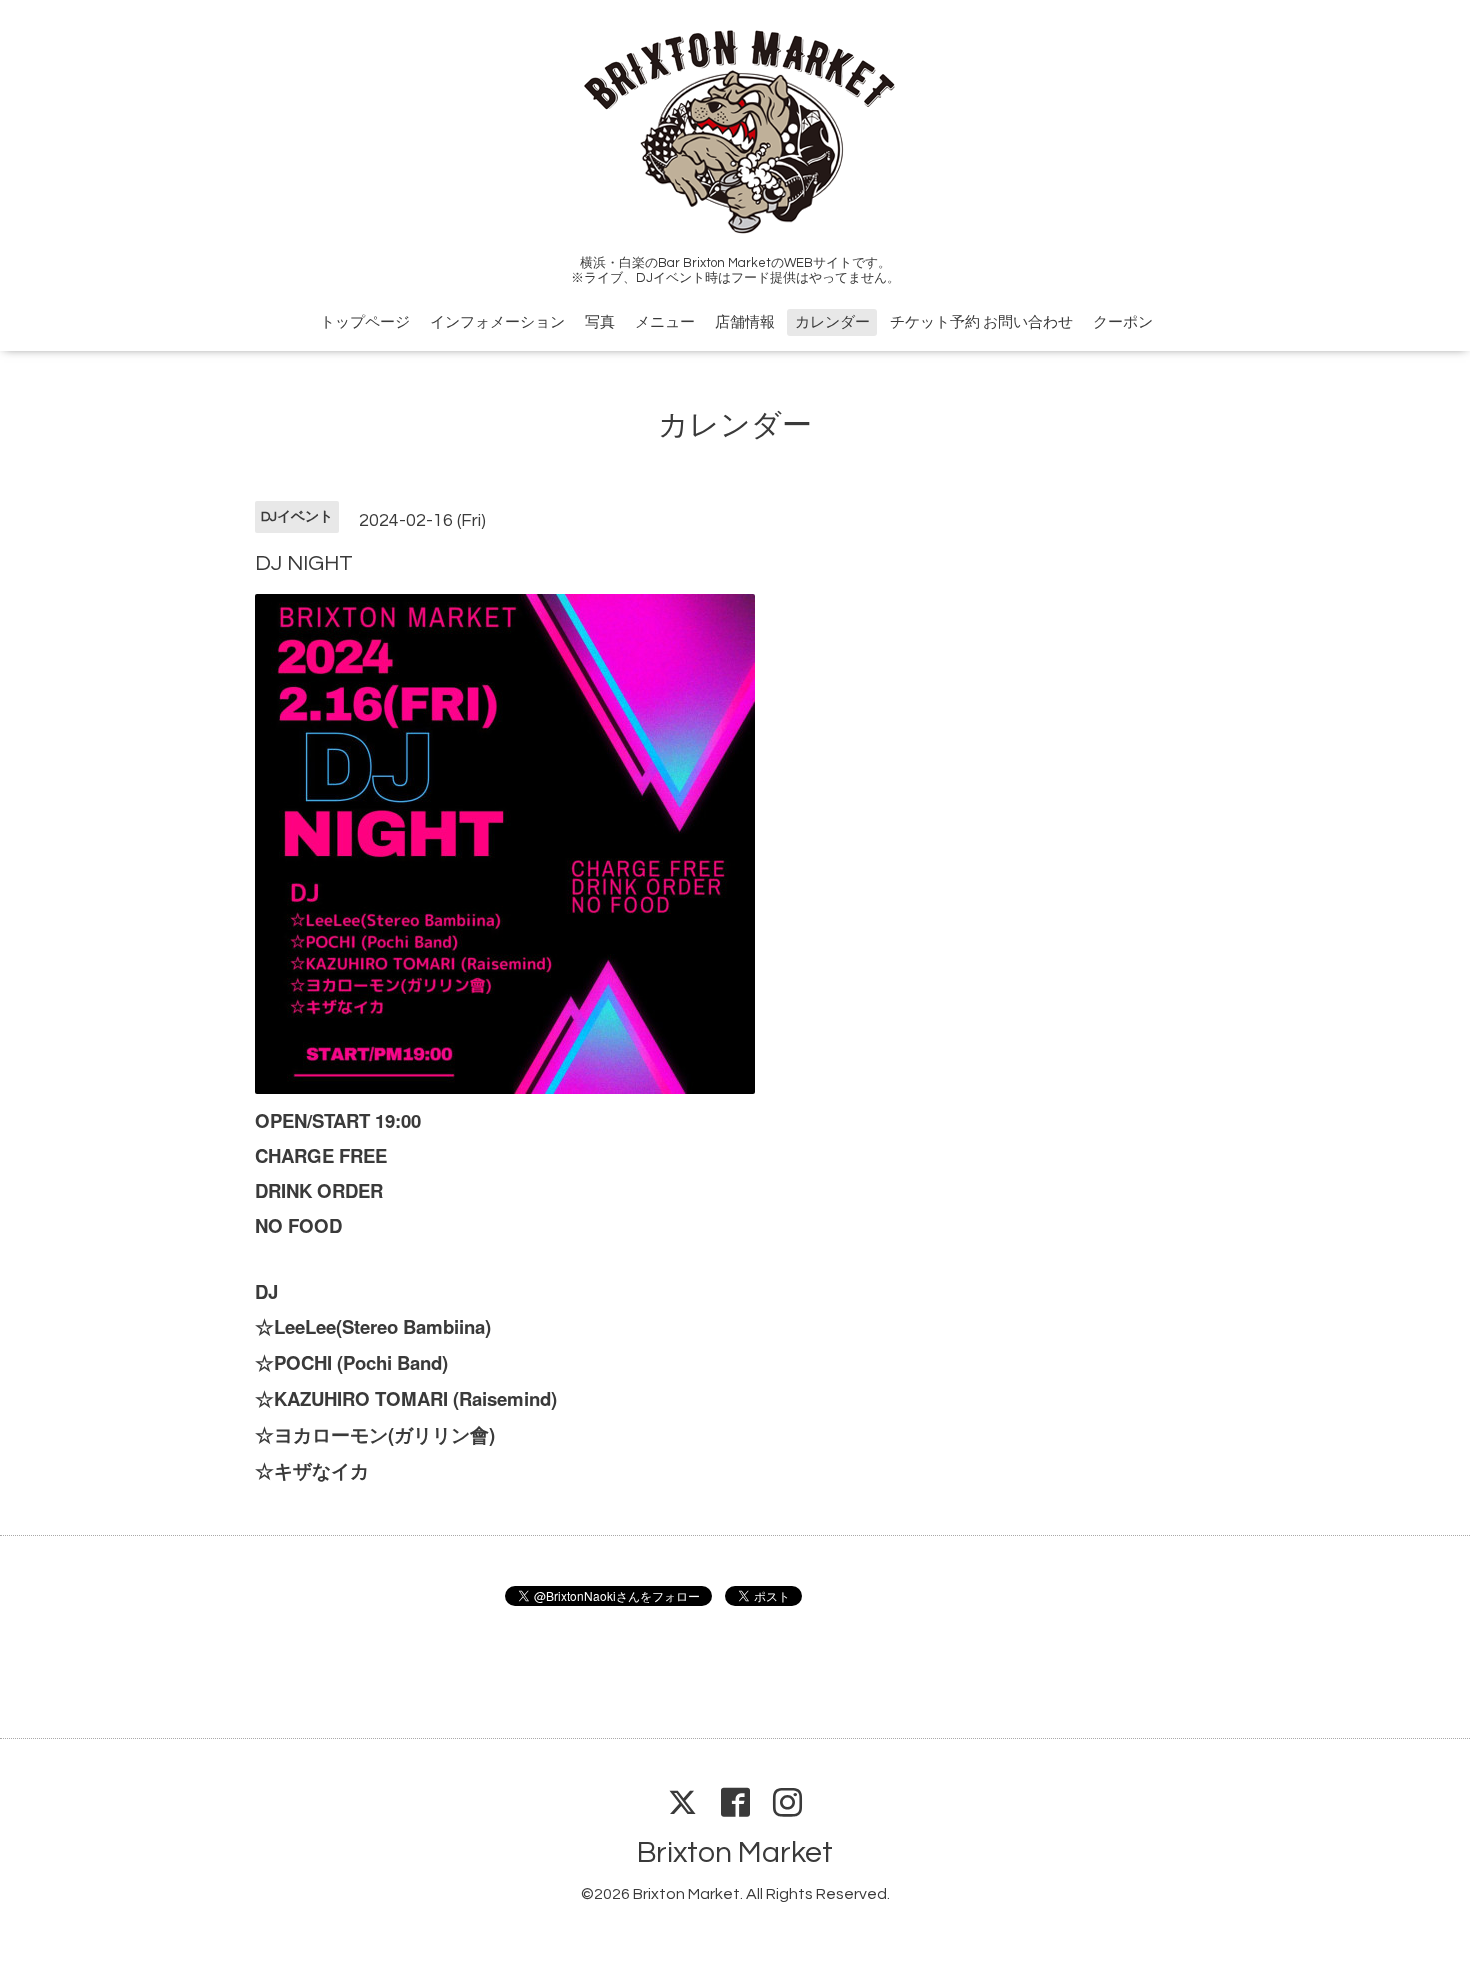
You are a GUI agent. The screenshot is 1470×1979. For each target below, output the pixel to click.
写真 (600, 322)
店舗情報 (745, 322)
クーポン (1123, 322)
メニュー (665, 322)
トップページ (365, 322)
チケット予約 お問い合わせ (981, 322)
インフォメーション (497, 322)
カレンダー (832, 322)
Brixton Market (735, 1852)
